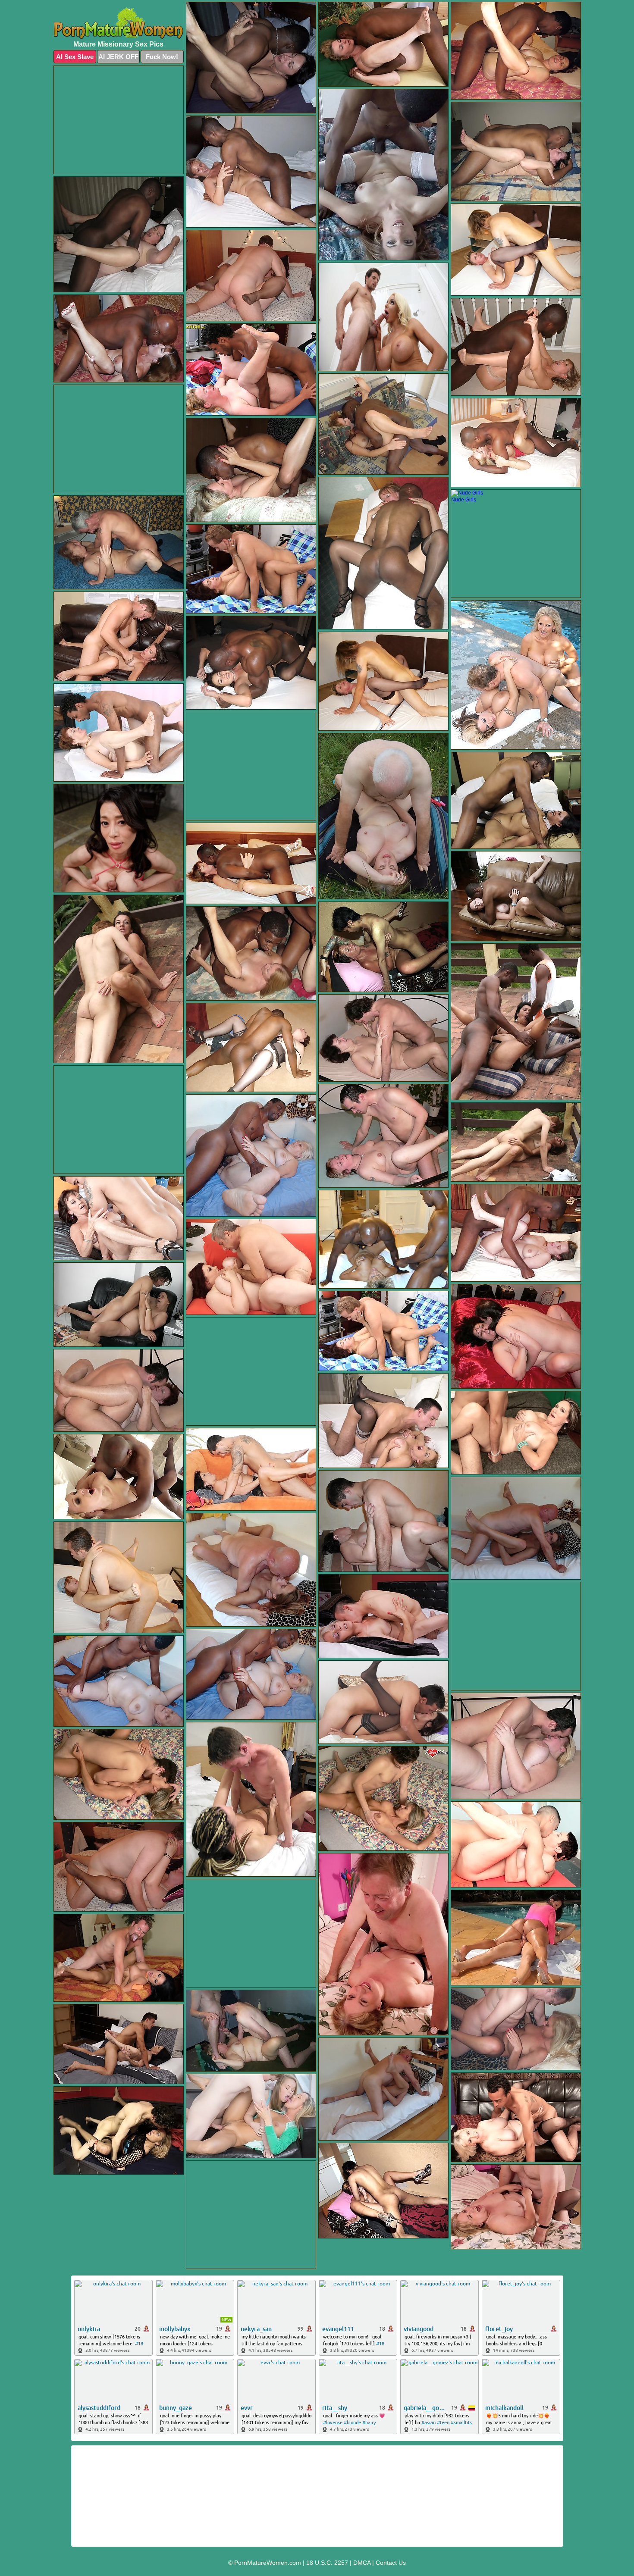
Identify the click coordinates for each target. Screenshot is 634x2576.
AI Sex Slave (75, 57)
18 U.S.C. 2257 (327, 2563)
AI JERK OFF (118, 57)
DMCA (362, 2563)
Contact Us (391, 2563)
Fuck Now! (162, 57)
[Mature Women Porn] (119, 23)
